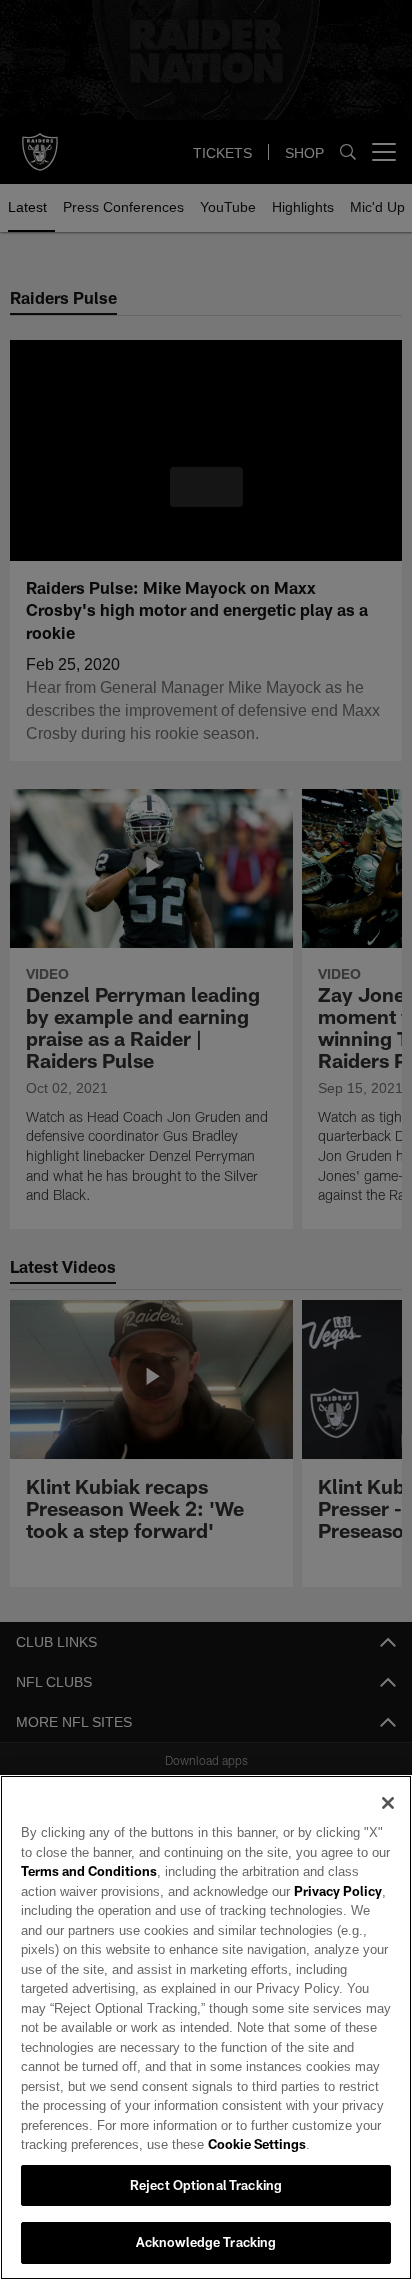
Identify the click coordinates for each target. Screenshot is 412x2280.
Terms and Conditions (89, 1871)
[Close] (388, 1803)
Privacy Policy (293, 1891)
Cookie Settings (201, 2144)
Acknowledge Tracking (206, 2242)
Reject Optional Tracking (206, 2185)
